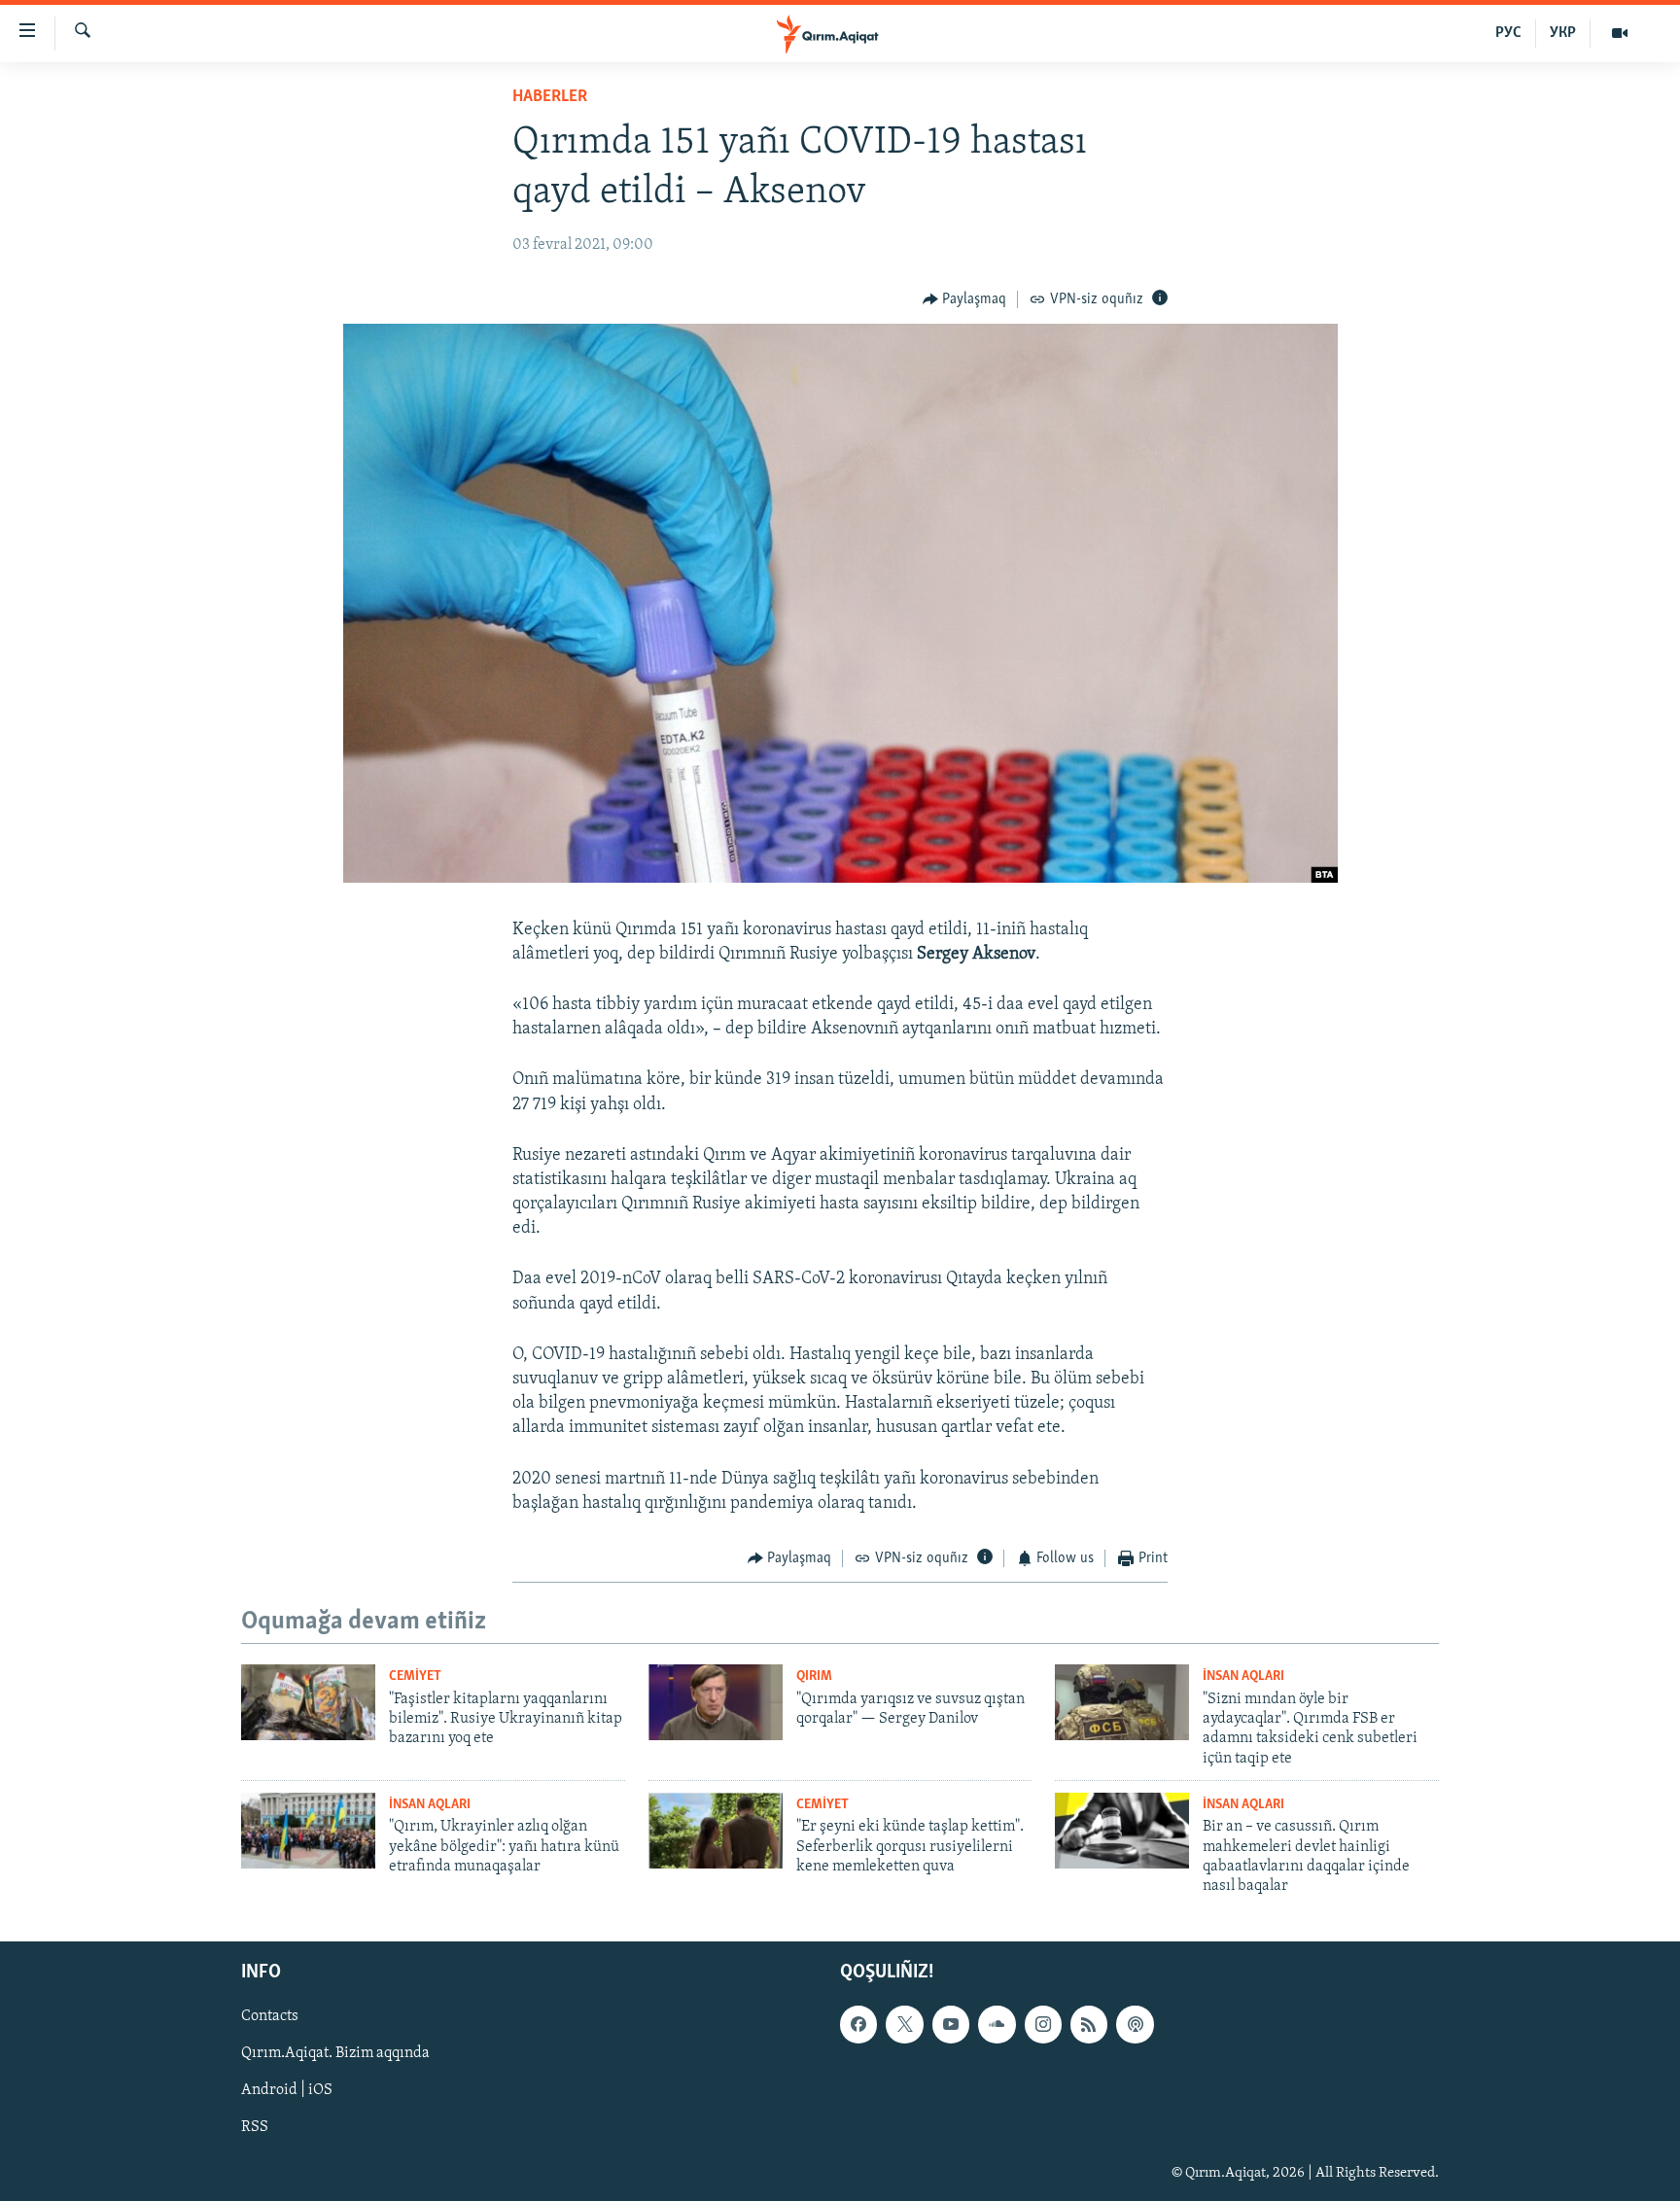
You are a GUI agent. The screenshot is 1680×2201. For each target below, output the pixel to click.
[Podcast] (1135, 2024)
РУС (1508, 33)
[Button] (965, 299)
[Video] (1620, 33)
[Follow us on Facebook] (858, 2024)
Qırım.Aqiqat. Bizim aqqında (335, 2053)
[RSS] (1089, 2024)
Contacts (270, 2016)
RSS (255, 2127)
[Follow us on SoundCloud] (997, 2024)
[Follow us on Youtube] (951, 2024)
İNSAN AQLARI (1243, 1677)
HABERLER (550, 97)
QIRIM (814, 1677)
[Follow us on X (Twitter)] (904, 2024)
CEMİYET (415, 1677)
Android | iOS (287, 2090)
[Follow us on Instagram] (1043, 2024)
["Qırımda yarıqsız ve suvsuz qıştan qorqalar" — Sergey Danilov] (716, 1702)
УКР (1563, 33)
